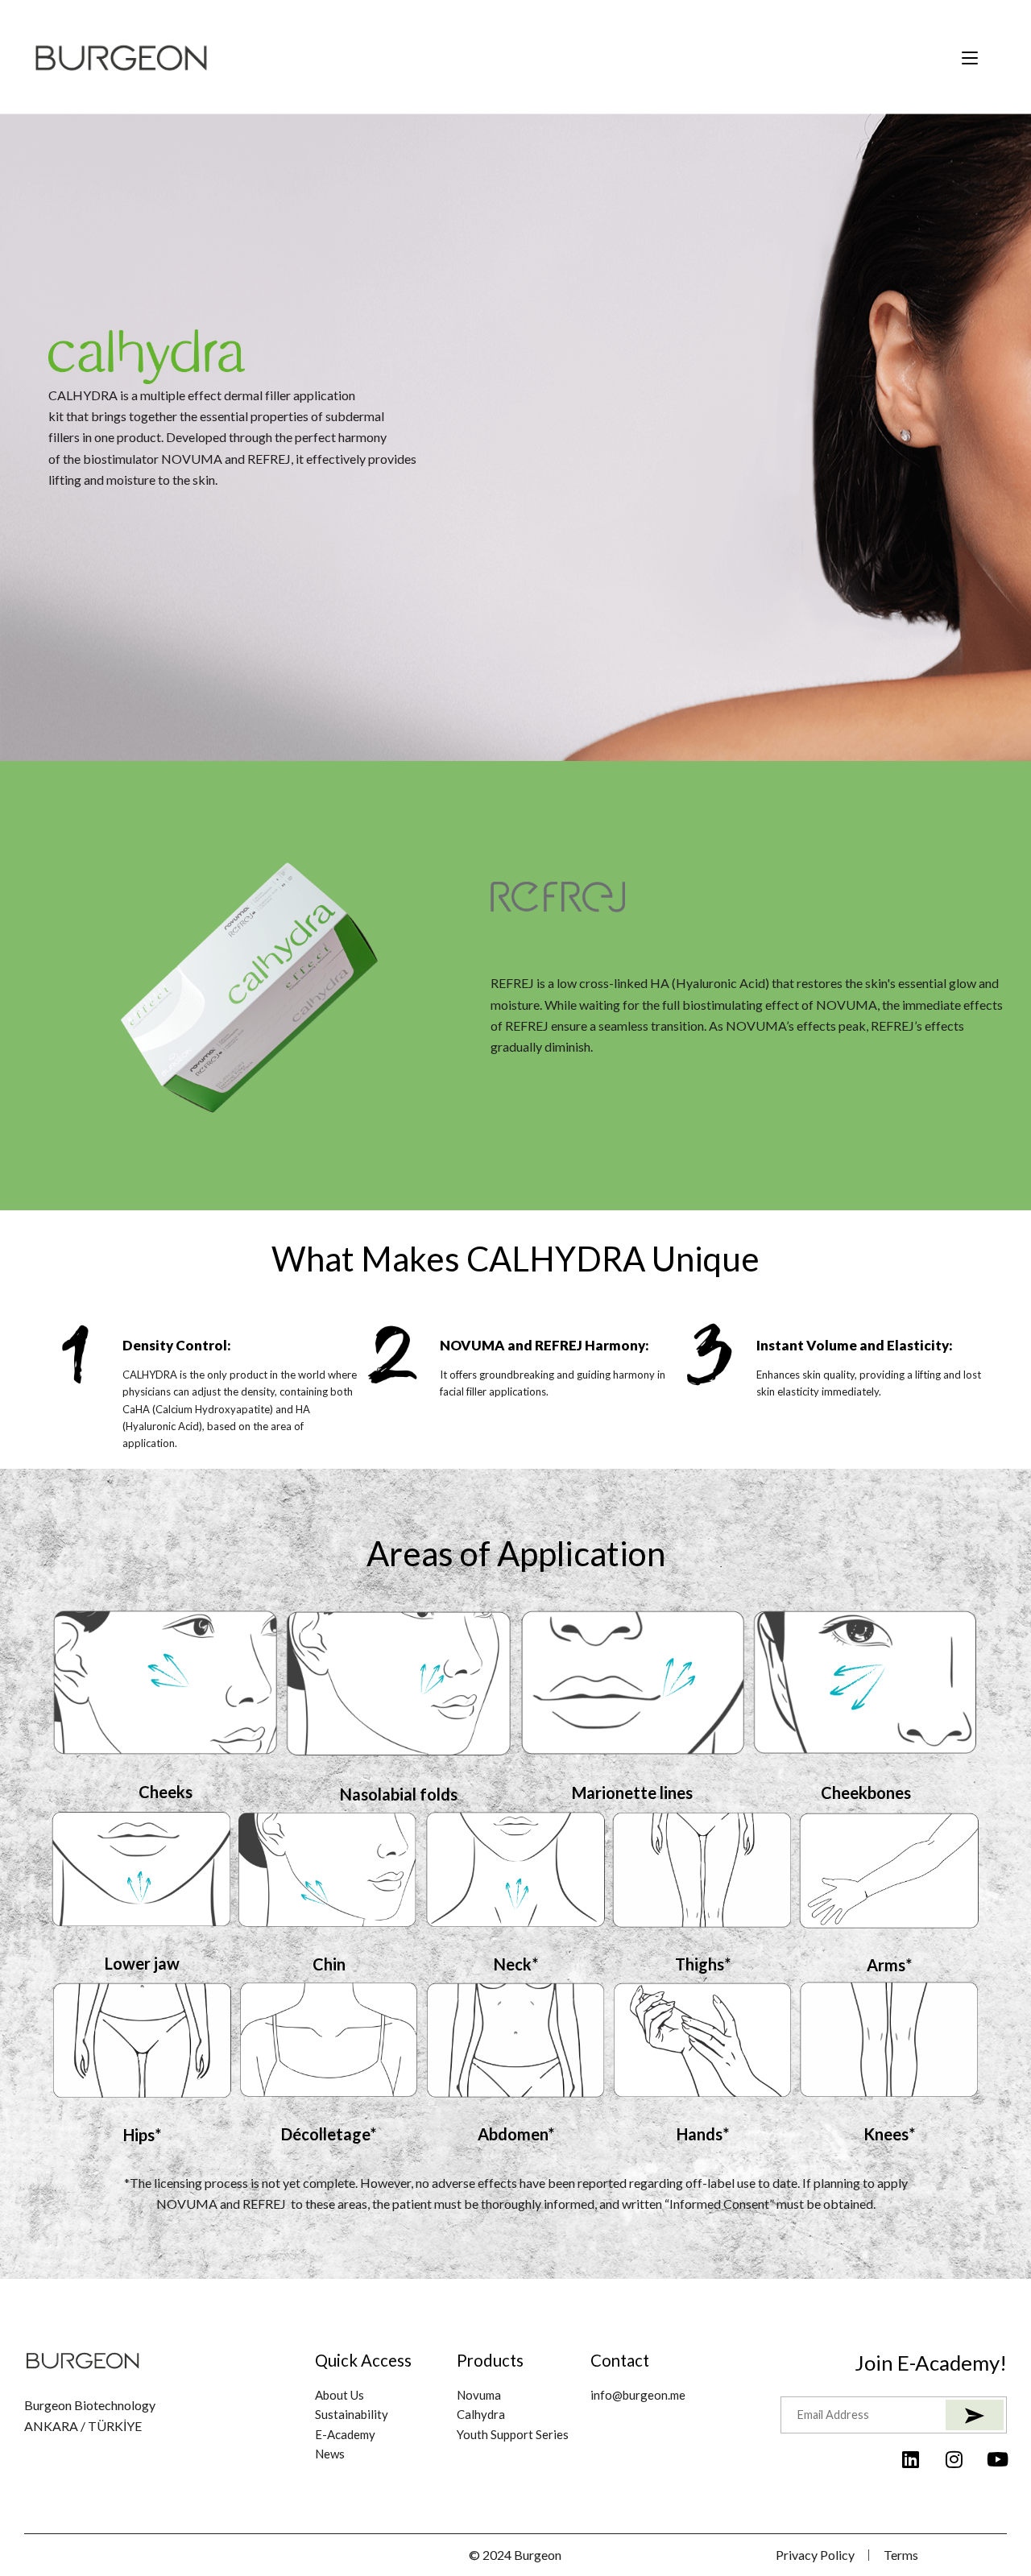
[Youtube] (997, 2459)
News (330, 2454)
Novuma (479, 2395)
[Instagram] (954, 2459)
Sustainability (352, 2414)
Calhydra (481, 2414)
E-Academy (345, 2434)
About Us (340, 2395)
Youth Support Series (513, 2434)
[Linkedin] (910, 2459)
